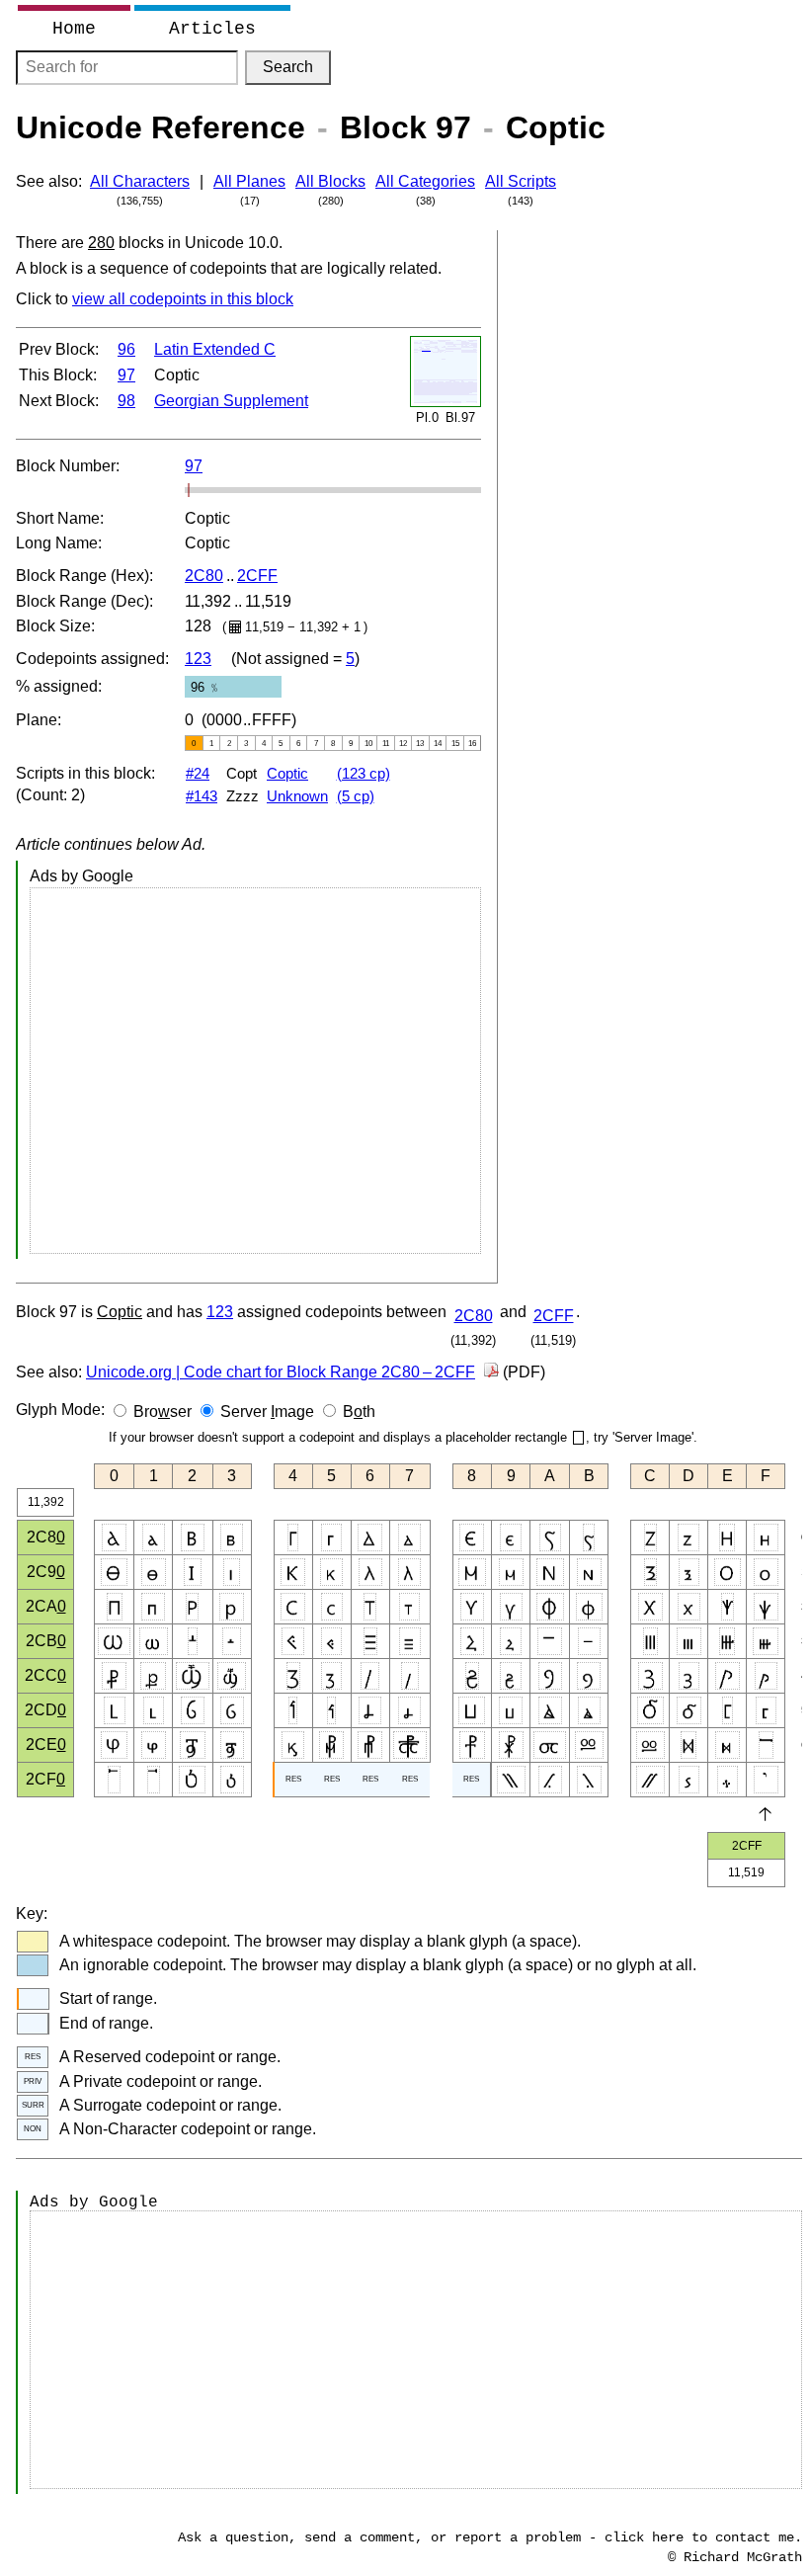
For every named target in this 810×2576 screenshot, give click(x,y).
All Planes (249, 181)
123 (198, 659)
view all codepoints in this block (183, 299)
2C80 (204, 576)
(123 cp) (364, 773)
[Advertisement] (255, 1071)
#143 (202, 796)
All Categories (425, 181)
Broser (162, 1412)
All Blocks (330, 181)
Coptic (287, 773)
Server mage (267, 1412)
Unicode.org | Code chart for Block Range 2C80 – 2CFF (281, 1372)
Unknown (297, 796)
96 (126, 349)
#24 (198, 773)
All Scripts (521, 181)
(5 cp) (356, 796)
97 (126, 375)
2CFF (257, 576)
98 (126, 401)
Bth (359, 1412)
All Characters (140, 181)
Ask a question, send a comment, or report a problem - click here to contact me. (490, 2537)
